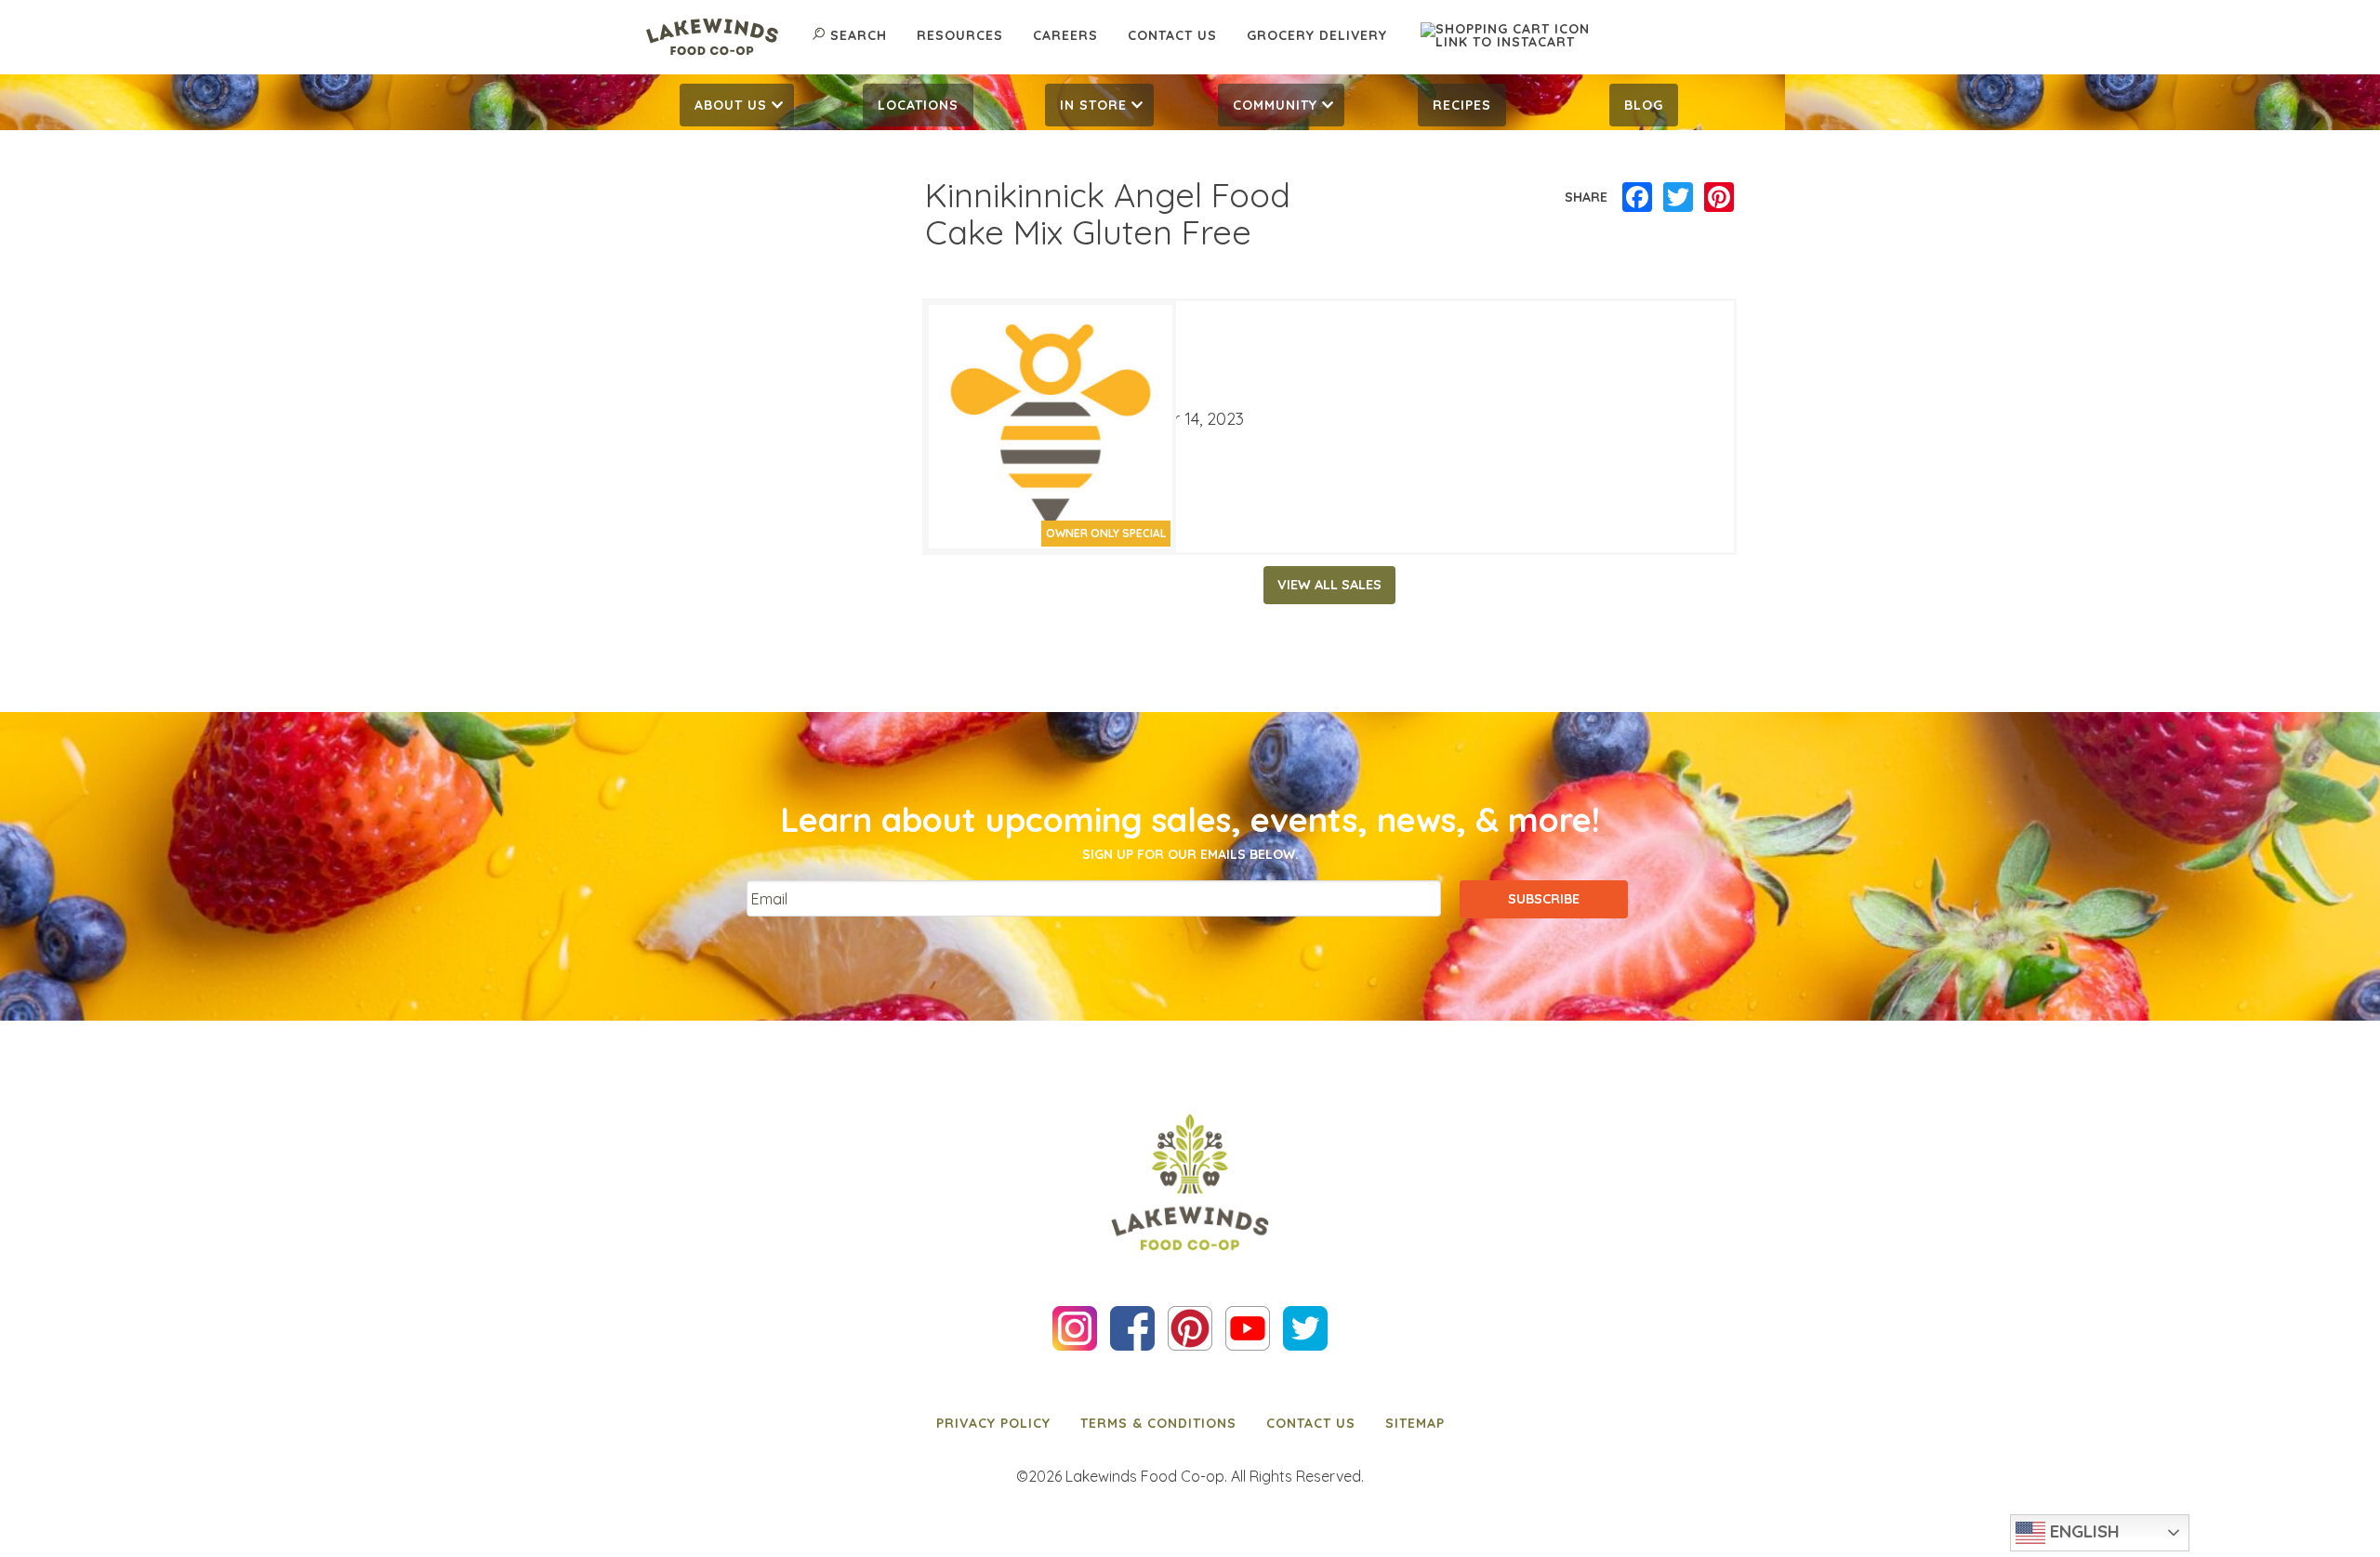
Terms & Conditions (1158, 1423)
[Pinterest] (1719, 198)
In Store (1093, 105)
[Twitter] (1678, 198)
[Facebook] (1637, 198)
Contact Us (1172, 35)
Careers (1065, 35)
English (2082, 1531)
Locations (918, 105)
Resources (960, 35)
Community (1275, 105)
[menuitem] (737, 105)
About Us (731, 105)
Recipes (1462, 105)
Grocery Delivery (1317, 35)
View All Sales (1329, 585)
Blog (1644, 105)
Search (859, 35)
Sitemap (1415, 1423)
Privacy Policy (993, 1423)
